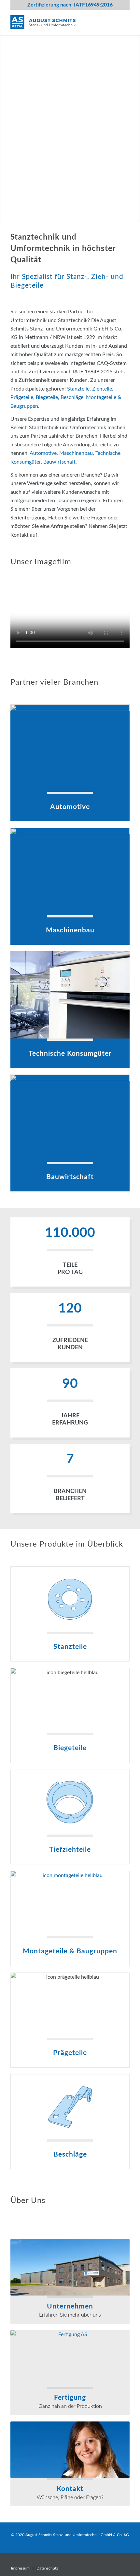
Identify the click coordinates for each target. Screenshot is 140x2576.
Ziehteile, (103, 389)
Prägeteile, (23, 397)
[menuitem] (20, 2568)
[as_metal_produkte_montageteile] (70, 1904)
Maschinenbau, (77, 453)
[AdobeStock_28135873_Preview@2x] (70, 995)
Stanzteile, (80, 389)
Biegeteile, (48, 397)
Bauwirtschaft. (60, 462)
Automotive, (44, 453)
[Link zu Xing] (125, 2561)
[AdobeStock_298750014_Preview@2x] (70, 871)
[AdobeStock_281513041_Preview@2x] (70, 1118)
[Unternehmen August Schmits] (70, 2267)
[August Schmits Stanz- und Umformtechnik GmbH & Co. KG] (58, 22)
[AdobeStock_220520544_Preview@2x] (70, 748)
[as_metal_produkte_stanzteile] (70, 1599)
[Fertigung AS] (70, 2358)
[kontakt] (70, 2450)
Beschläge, (73, 397)
